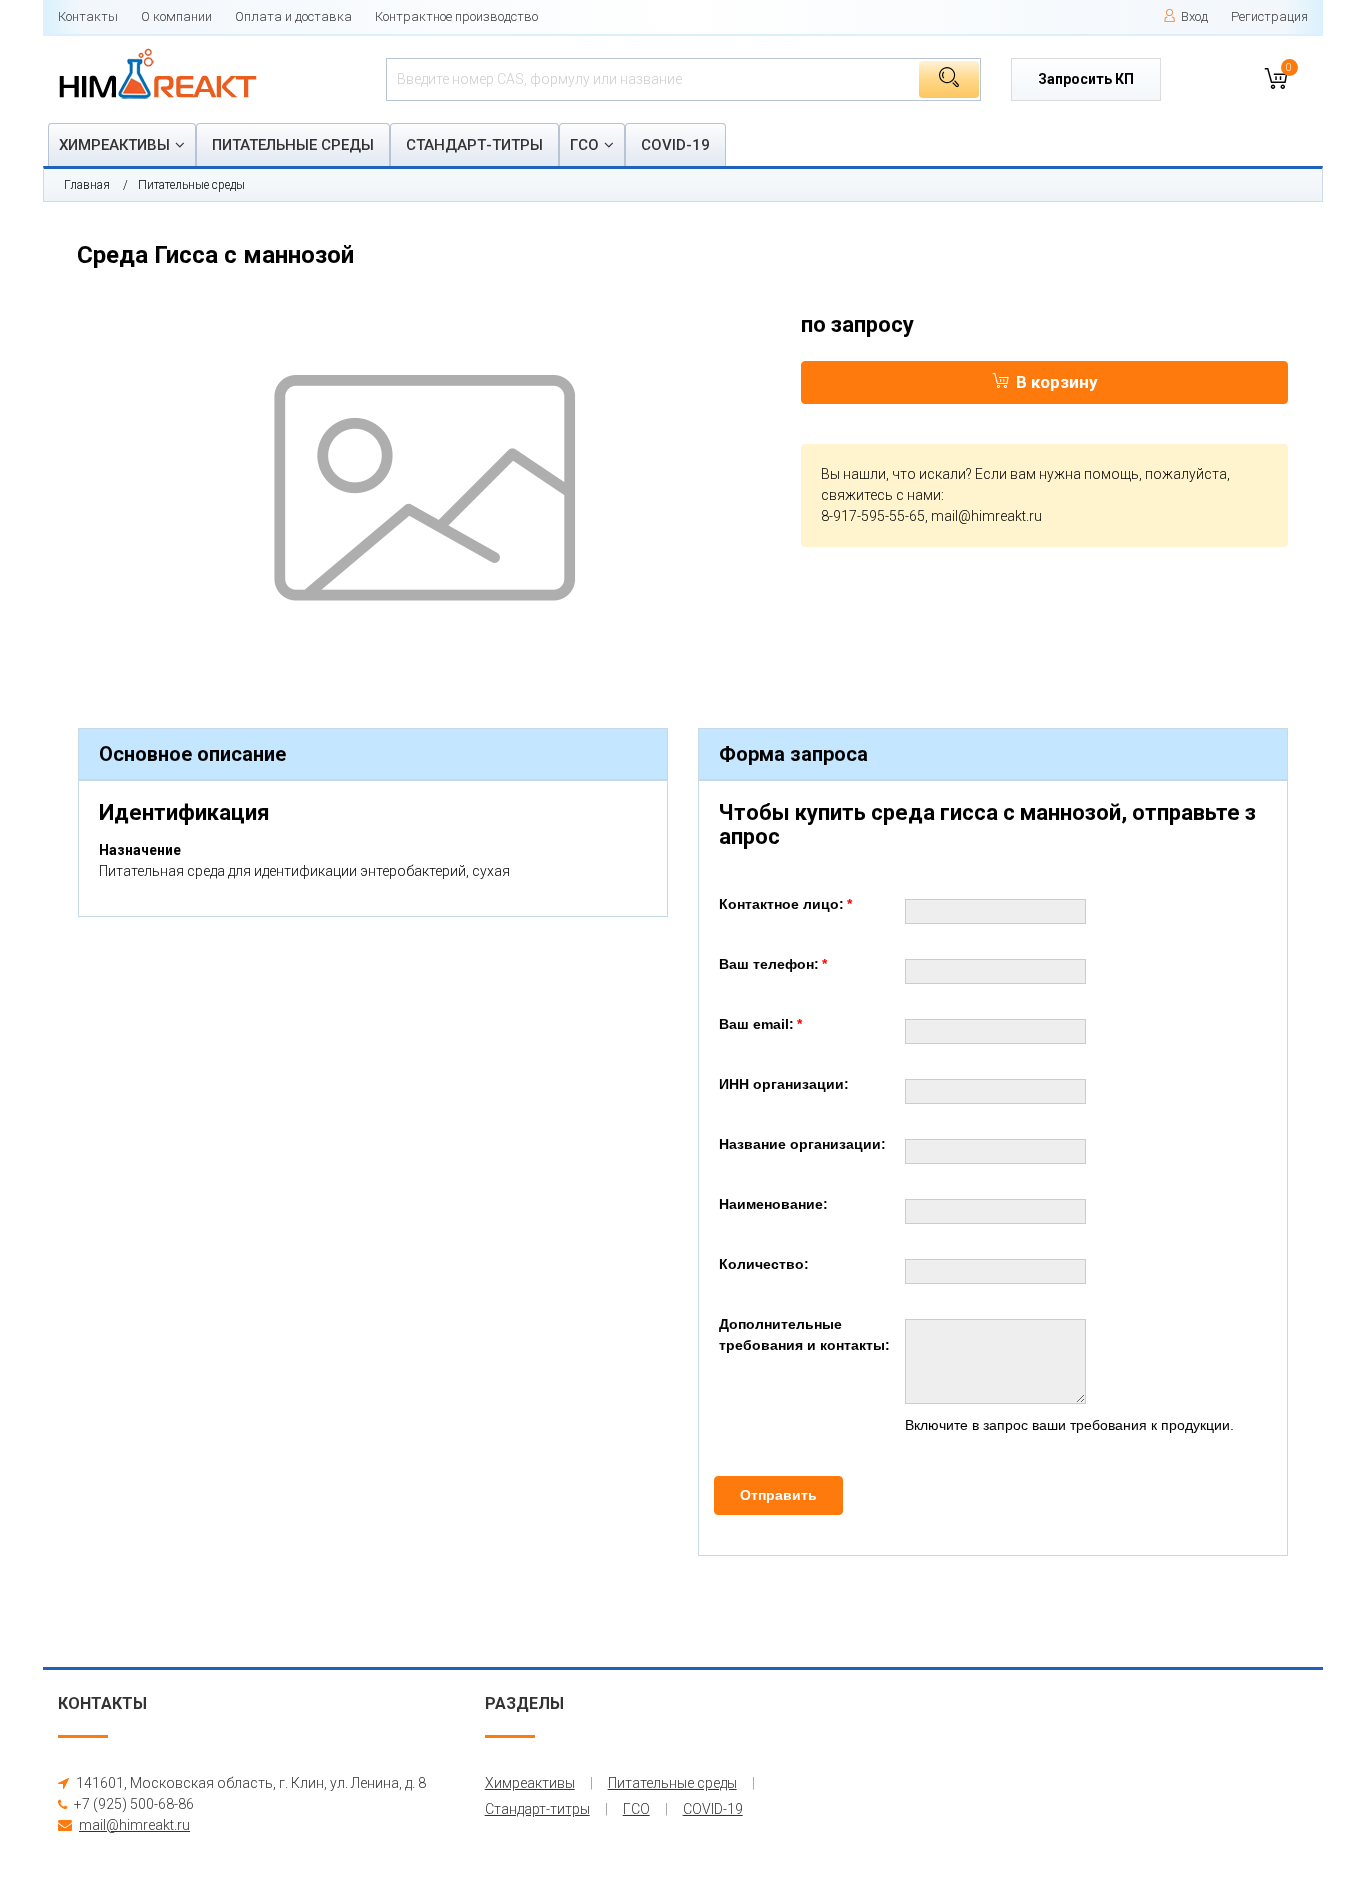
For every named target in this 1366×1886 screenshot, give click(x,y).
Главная (87, 185)
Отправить (778, 1495)
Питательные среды (293, 145)
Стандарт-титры (474, 145)
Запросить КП (1086, 79)
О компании (176, 16)
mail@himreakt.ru (986, 516)
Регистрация (1269, 16)
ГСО (584, 145)
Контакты (88, 16)
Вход (1194, 16)
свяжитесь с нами (881, 495)
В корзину (1057, 382)
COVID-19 (675, 145)
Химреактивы (114, 145)
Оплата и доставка (293, 16)
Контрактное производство (456, 16)
